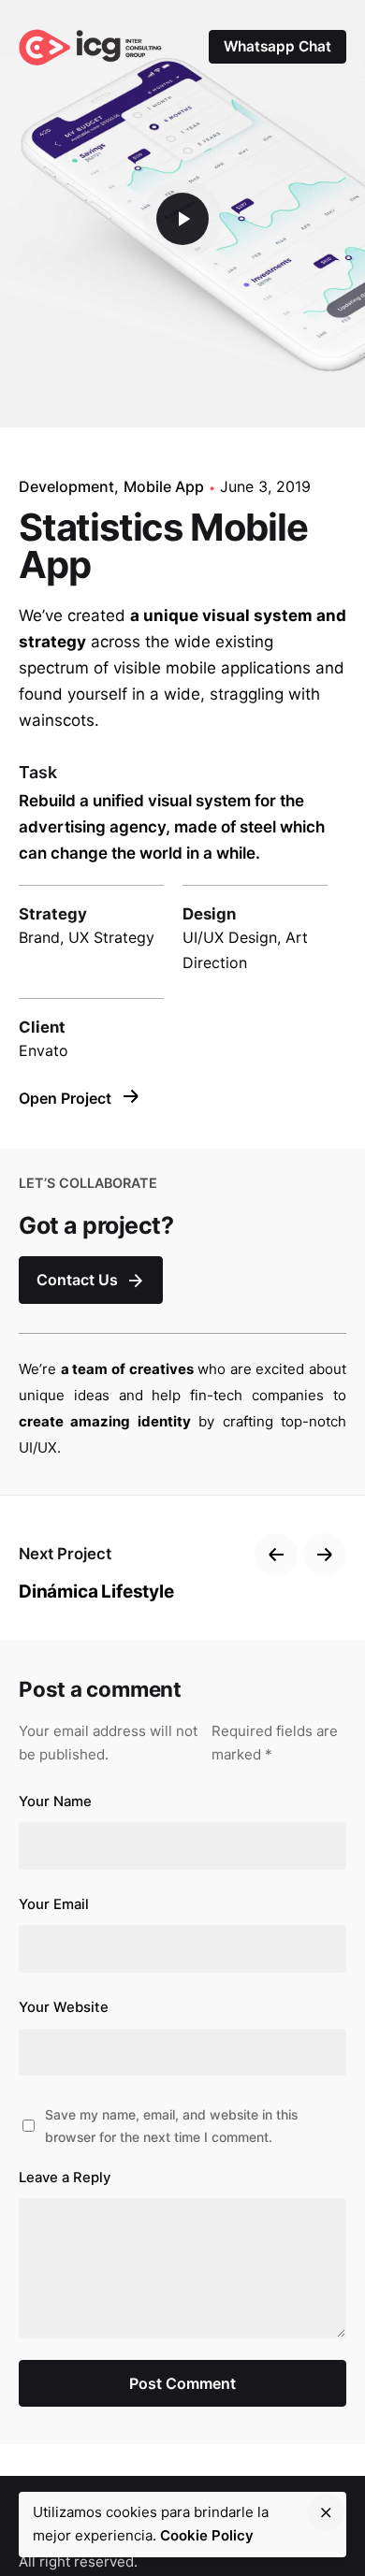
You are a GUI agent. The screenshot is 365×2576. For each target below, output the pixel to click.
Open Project (67, 1098)
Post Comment (182, 2383)
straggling (247, 694)
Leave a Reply (65, 2178)
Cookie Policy (207, 2535)
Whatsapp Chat (277, 46)
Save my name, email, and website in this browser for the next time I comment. (171, 2125)
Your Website (64, 2007)
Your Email (54, 1904)
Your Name (55, 1802)
